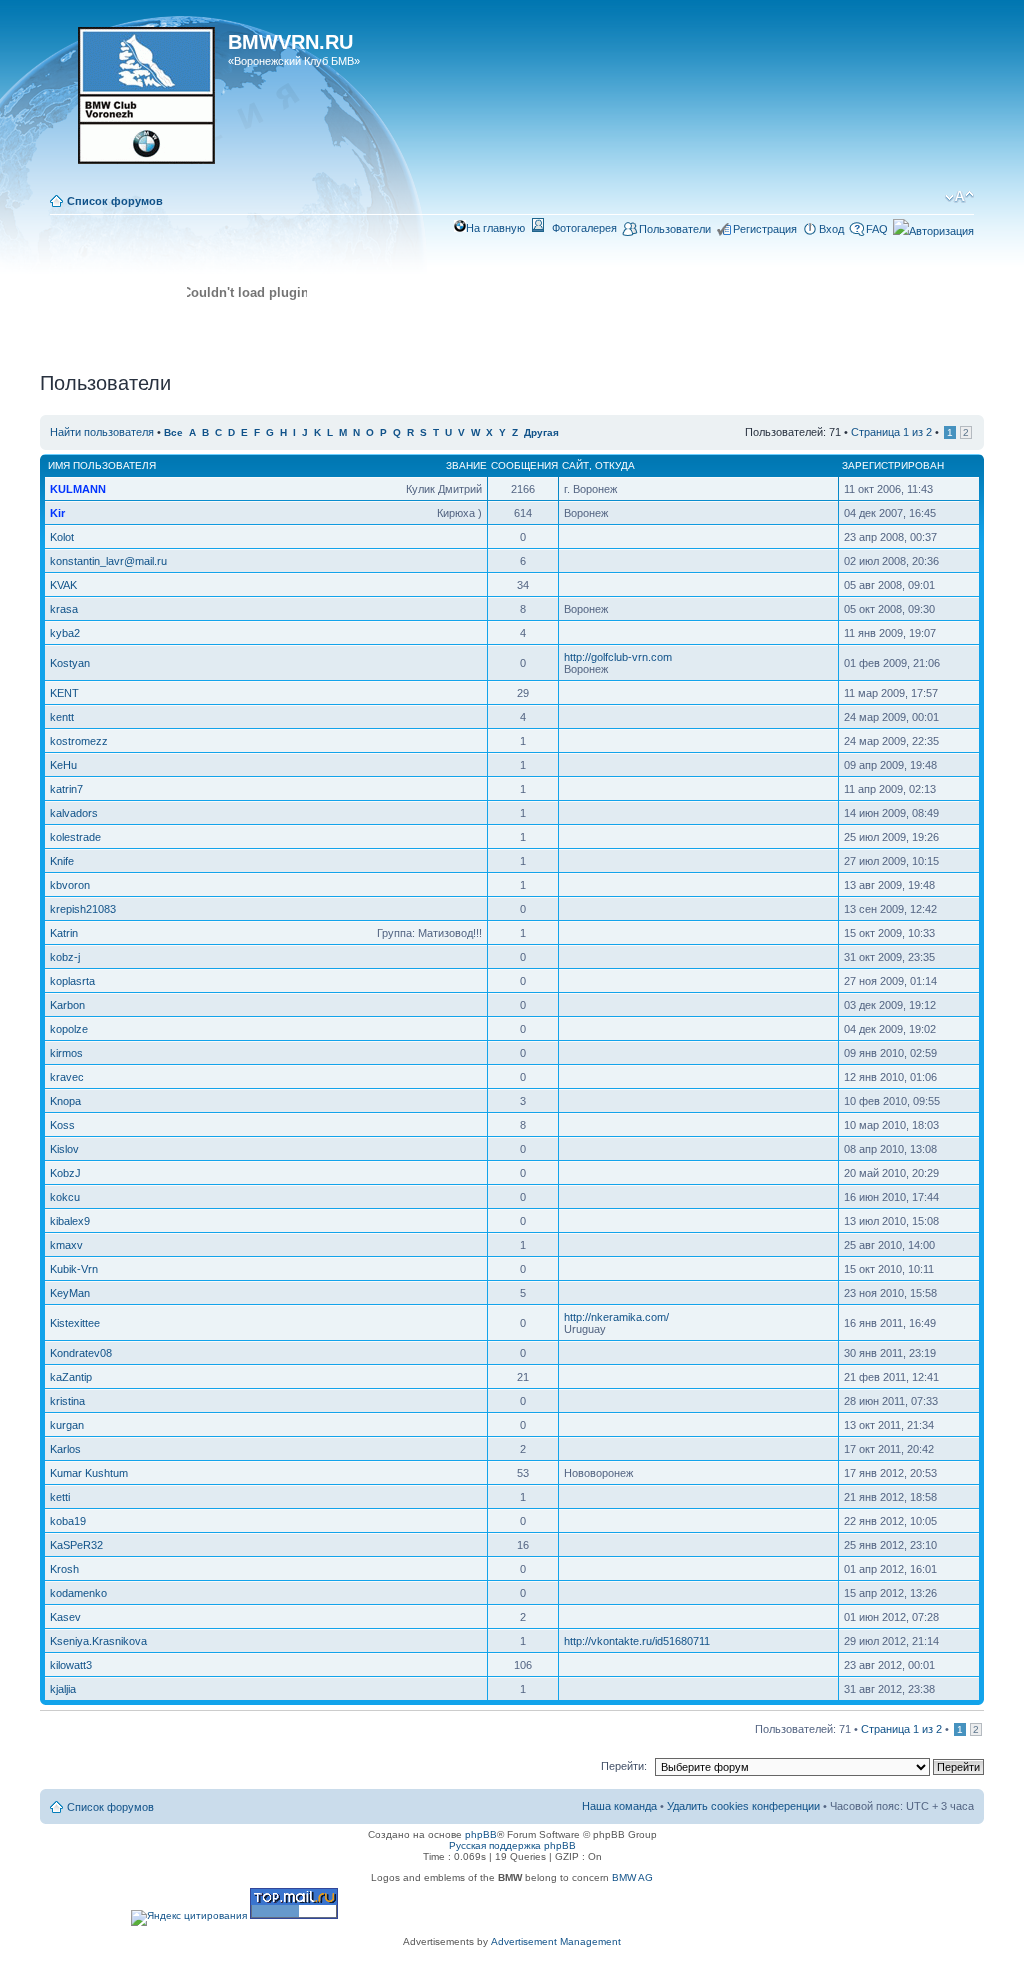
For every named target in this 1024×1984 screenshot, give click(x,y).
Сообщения (524, 465)
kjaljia (63, 1689)
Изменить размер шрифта (959, 197)
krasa (64, 609)
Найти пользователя (102, 432)
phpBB (481, 1834)
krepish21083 (83, 909)
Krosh (64, 1569)
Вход (831, 229)
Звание (466, 465)
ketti (60, 1497)
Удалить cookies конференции (743, 1806)
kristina (67, 1401)
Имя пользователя (102, 465)
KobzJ (65, 1173)
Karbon (67, 1005)
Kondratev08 (81, 1353)
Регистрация (765, 229)
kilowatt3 (71, 1665)
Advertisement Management (556, 1941)
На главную (495, 228)
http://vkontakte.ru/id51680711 (637, 1641)
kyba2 (65, 633)
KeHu (63, 765)
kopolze (69, 1029)
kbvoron (70, 885)
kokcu (65, 1197)
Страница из (891, 432)
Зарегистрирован (893, 465)
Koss (62, 1125)
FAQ (877, 229)
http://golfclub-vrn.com (618, 657)
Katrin (64, 933)
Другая (541, 432)
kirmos (66, 1053)
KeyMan (70, 1293)
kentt (62, 717)
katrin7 (66, 789)
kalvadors (74, 813)
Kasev (65, 1617)
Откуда (615, 465)
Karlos (65, 1449)
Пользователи (675, 229)
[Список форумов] (136, 102)
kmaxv (66, 1245)
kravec (67, 1077)
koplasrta (72, 981)
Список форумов (115, 201)
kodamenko (78, 1593)
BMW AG (632, 1877)
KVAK (63, 585)
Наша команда (619, 1806)
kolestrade (75, 837)
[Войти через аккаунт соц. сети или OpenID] (933, 228)
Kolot (62, 537)
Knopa (65, 1101)
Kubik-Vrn (74, 1269)
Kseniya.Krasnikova (98, 1641)
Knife (62, 861)
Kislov (64, 1149)
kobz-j (65, 957)
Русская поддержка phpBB (512, 1845)
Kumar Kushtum (89, 1473)
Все (173, 432)
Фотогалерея (584, 228)
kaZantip (71, 1377)
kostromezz (79, 741)
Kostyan (70, 663)
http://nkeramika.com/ (616, 1317)
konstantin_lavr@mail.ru (108, 561)
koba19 (68, 1521)
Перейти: (624, 1766)
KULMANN (78, 489)
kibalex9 (70, 1221)
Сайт (575, 465)
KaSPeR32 (76, 1545)
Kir (57, 513)
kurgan (67, 1425)
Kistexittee (75, 1323)
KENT (64, 693)
